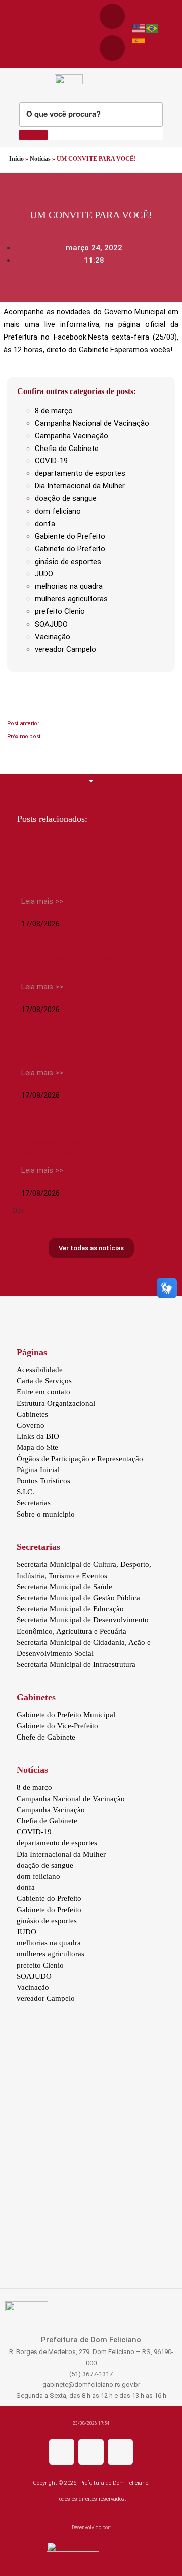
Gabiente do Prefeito (70, 536)
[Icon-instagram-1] (112, 48)
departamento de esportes (80, 473)
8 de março (54, 411)
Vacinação (53, 637)
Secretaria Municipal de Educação (70, 1609)
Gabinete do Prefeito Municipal (66, 1715)
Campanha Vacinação (72, 436)
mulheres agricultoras (71, 599)
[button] (6, 34)
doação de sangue (66, 498)
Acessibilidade (40, 1370)
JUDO (44, 574)
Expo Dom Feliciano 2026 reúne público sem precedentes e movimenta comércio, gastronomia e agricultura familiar (89, 872)
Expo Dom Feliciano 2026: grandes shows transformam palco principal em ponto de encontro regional (85, 1141)
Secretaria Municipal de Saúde (64, 1587)
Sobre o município (46, 1514)
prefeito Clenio (60, 611)
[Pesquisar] (33, 135)
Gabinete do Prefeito (70, 549)
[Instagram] (91, 2452)
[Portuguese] (152, 28)
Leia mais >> (42, 901)
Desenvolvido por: (91, 2527)
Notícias (40, 159)
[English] (139, 28)
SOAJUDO (51, 624)
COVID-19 (51, 461)
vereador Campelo (65, 649)
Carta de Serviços (44, 1381)
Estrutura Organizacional (56, 1403)
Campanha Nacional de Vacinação (92, 423)
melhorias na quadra (69, 586)
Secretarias (34, 1503)
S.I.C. (26, 1492)
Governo (31, 1425)
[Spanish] (139, 40)
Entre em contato (43, 1392)
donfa (45, 524)
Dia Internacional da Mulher (80, 486)
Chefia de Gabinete (67, 449)
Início (16, 159)
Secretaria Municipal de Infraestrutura (76, 1664)
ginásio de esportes (68, 562)
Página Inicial (38, 1470)
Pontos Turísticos (43, 1481)
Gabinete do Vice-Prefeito (57, 1726)
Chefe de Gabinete (46, 1737)
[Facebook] (112, 16)
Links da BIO (38, 1436)
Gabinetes (32, 1414)
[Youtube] (120, 2452)
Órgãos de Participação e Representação (80, 1459)
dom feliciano (58, 511)
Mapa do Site (37, 1447)
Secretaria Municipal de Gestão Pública (78, 1598)
